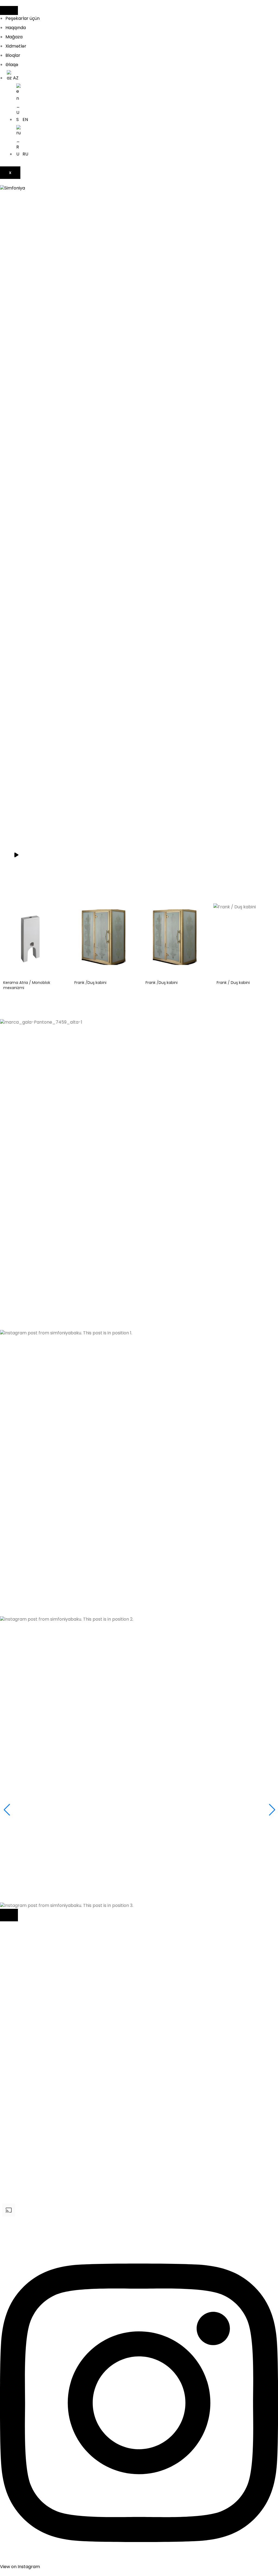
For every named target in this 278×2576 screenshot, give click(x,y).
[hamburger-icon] (9, 10)
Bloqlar (13, 55)
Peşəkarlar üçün (23, 18)
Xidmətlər (16, 46)
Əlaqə (12, 65)
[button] (139, 1193)
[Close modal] (9, 1915)
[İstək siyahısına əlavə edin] (60, 912)
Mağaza (14, 37)
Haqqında (16, 28)
